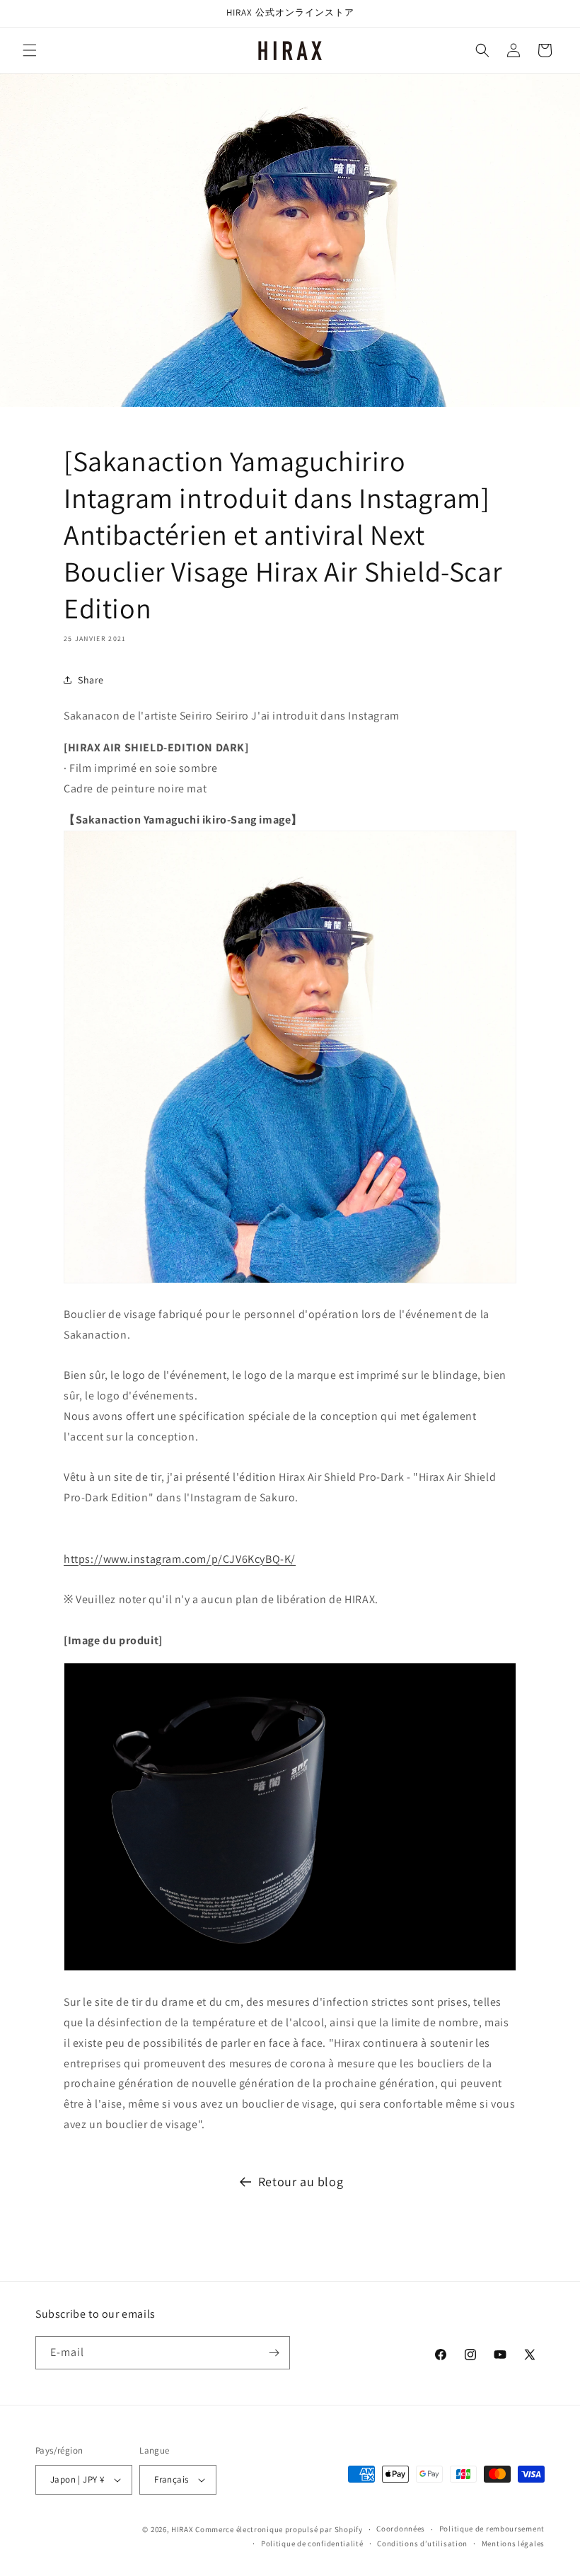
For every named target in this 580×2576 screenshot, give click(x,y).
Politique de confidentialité (312, 2543)
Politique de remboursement (492, 2529)
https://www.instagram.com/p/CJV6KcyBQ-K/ (180, 1559)
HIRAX (182, 2529)
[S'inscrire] (274, 2353)
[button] (30, 50)
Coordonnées (401, 2529)
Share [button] (91, 680)
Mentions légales (513, 2543)
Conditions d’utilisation (422, 2543)
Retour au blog (301, 2182)
